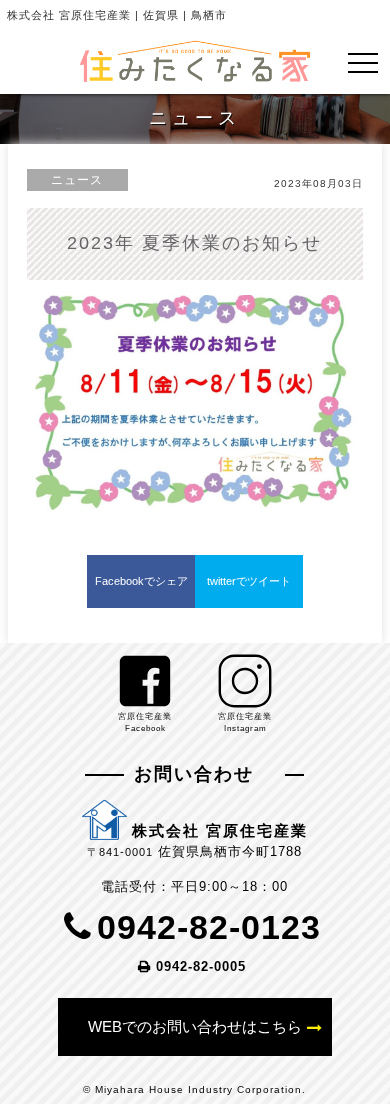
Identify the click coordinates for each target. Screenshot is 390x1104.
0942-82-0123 (209, 927)
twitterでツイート (249, 581)
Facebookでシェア (141, 581)
